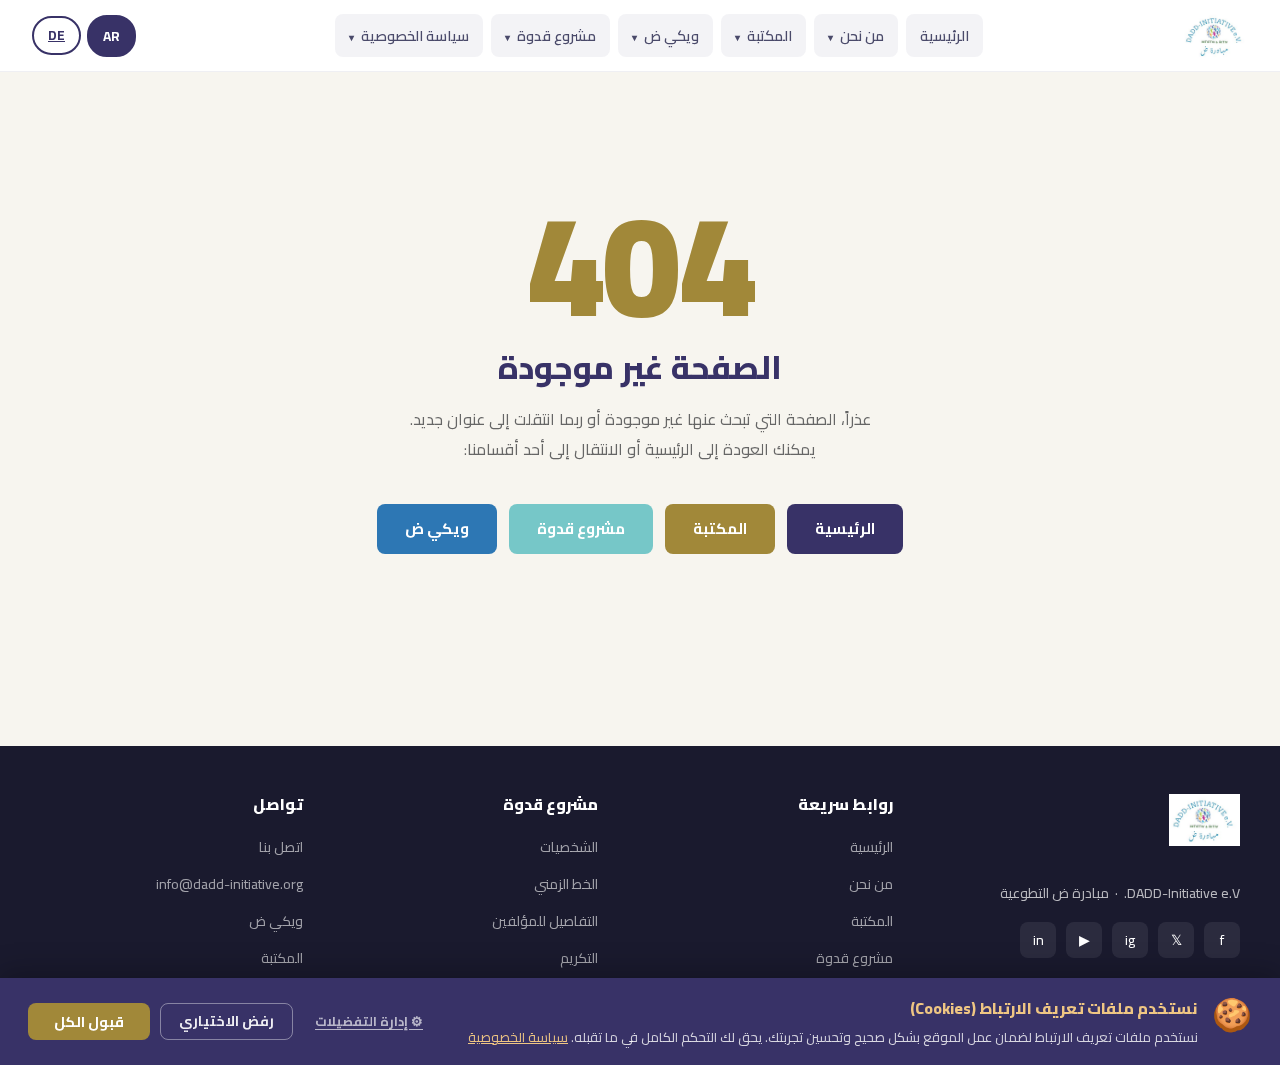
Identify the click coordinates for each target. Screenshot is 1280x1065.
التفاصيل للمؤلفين (545, 921)
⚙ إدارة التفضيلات (369, 1021)
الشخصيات (569, 847)
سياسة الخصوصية (409, 35)
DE (56, 35)
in (1038, 939)
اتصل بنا (281, 847)
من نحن (856, 35)
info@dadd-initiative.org (229, 884)
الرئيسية (944, 35)
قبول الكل (89, 1021)
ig (1130, 939)
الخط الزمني (566, 884)
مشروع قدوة (550, 35)
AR (111, 36)
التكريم (579, 958)
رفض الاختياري (226, 1021)
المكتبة (763, 35)
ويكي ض (665, 35)
